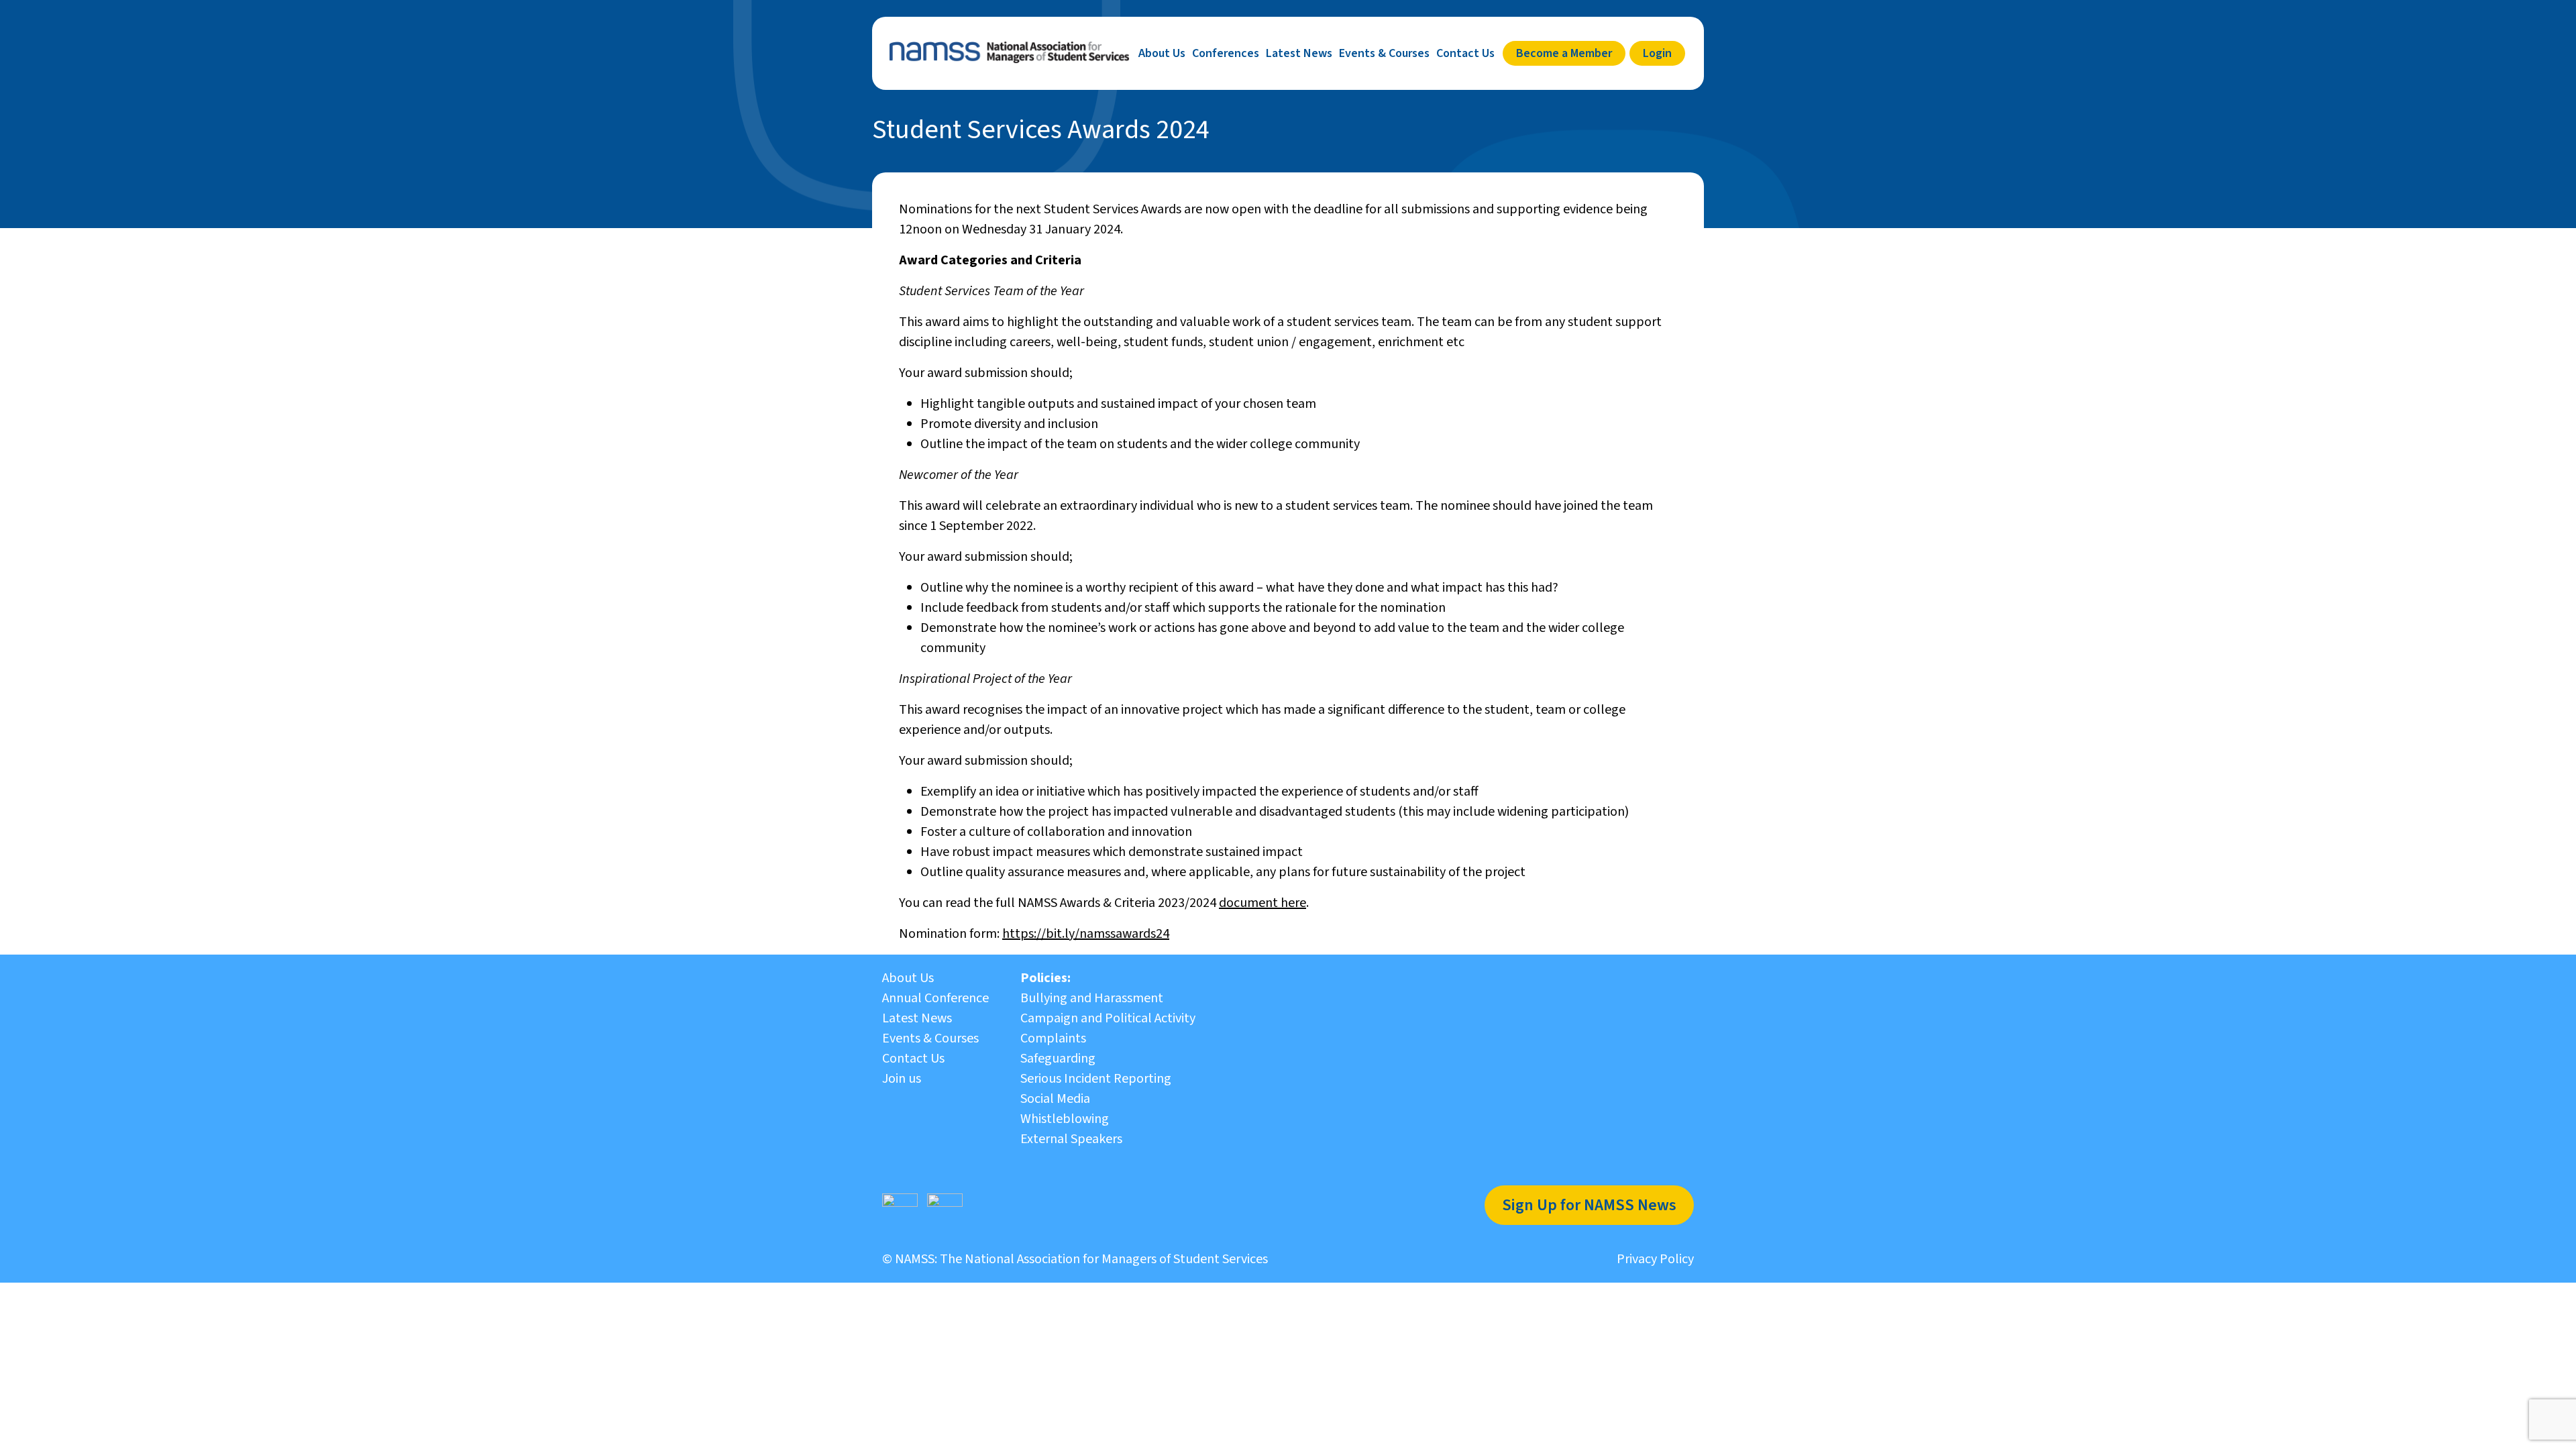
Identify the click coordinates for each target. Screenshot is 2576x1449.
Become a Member (1564, 53)
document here (1263, 903)
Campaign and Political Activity (1108, 1018)
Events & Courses (1384, 53)
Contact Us (1465, 53)
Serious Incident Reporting (1096, 1079)
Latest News (1299, 53)
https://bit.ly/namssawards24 (1086, 934)
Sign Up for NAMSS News (1589, 1205)
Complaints (1053, 1038)
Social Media (1055, 1099)
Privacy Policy (1655, 1259)
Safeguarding (1058, 1059)
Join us (902, 1079)
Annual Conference (935, 998)
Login (1657, 53)
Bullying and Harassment (1092, 998)
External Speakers (1071, 1139)
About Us (1162, 53)
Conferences (1226, 53)
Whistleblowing (1065, 1119)
